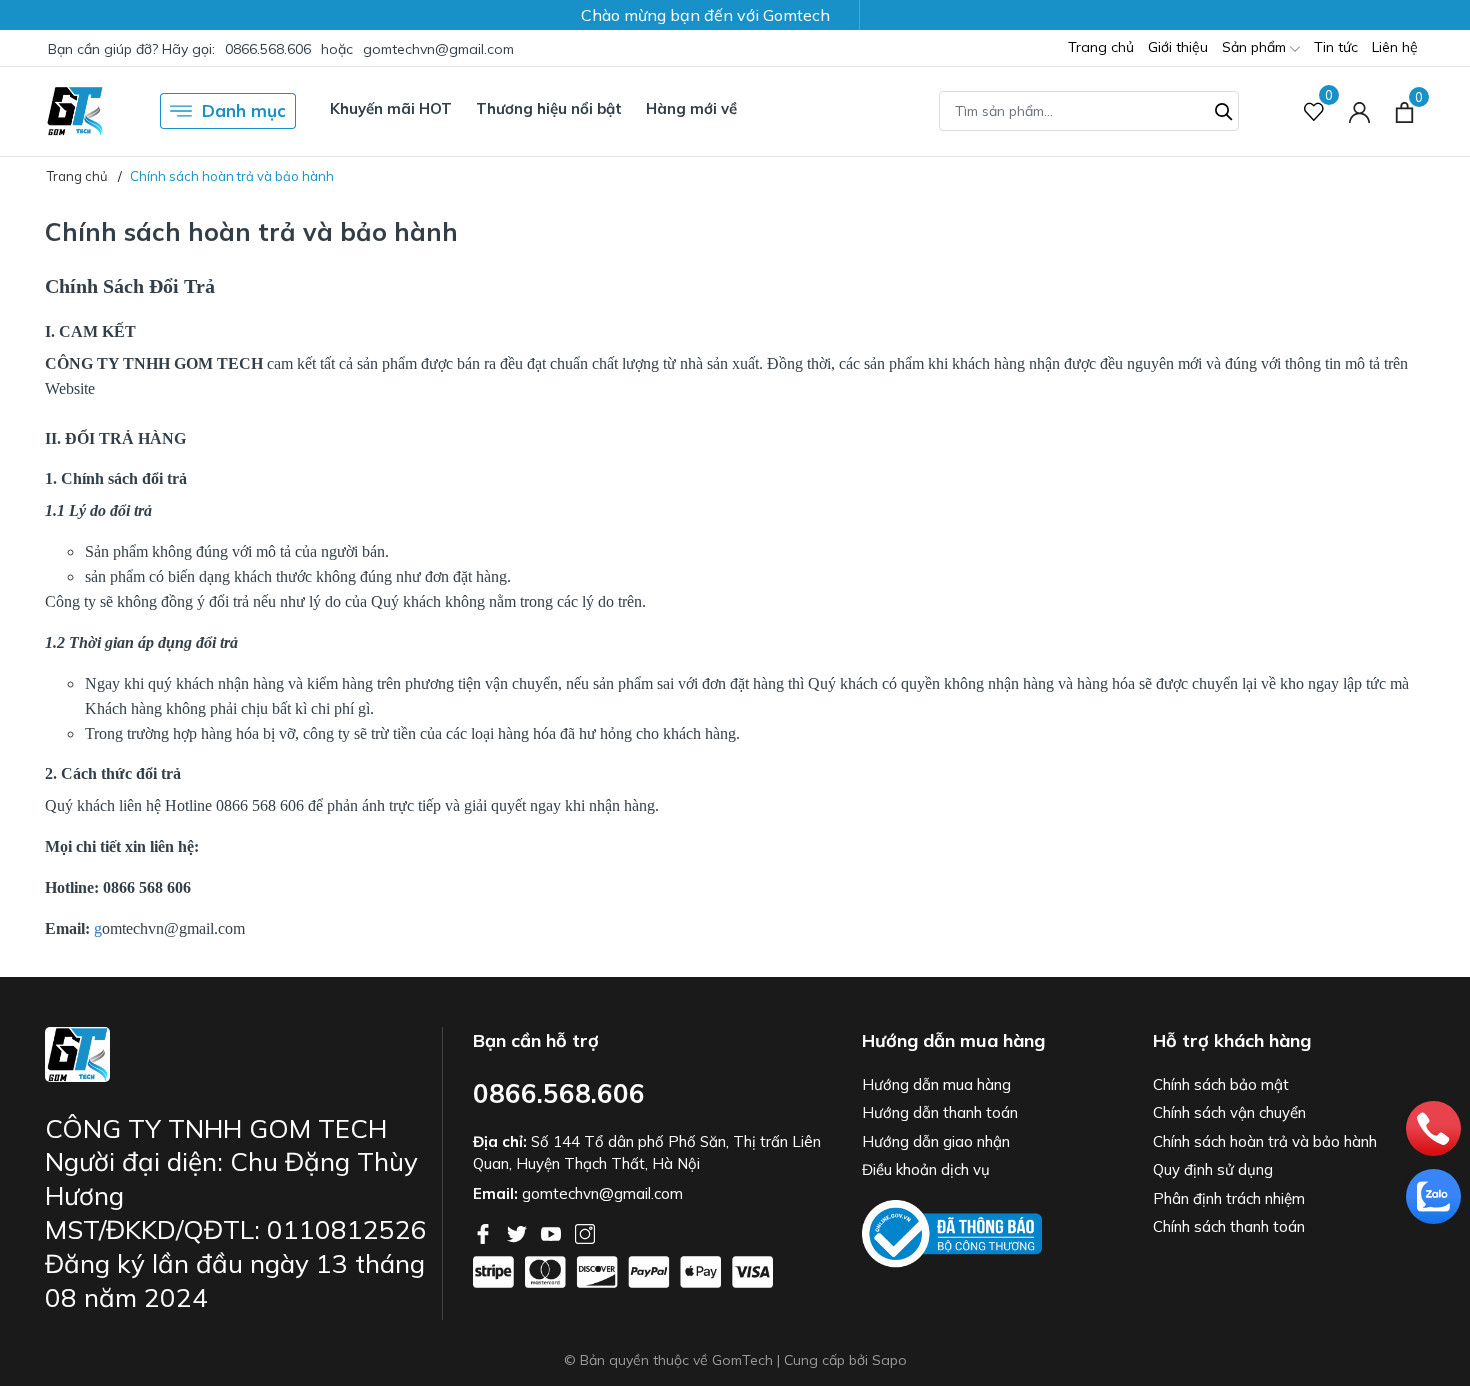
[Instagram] (585, 1232)
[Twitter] (519, 1232)
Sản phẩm (1256, 47)
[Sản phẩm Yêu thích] (1314, 111)
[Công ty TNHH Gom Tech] (75, 111)
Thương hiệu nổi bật (549, 108)
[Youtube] (553, 1232)
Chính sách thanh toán (1229, 1226)
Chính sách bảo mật (1221, 1084)
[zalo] (1428, 1191)
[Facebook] (485, 1232)
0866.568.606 (268, 49)
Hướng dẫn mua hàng (936, 1084)
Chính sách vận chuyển (1229, 1112)
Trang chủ (1101, 47)
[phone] (1428, 1123)
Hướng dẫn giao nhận (936, 1141)
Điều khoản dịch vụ (926, 1169)
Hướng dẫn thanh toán (940, 1112)
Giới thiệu (1178, 47)
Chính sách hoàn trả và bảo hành (1265, 1141)
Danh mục (244, 110)
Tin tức (1336, 47)
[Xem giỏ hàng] (1404, 111)
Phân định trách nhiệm (1229, 1198)
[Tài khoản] (1359, 111)
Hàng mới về (691, 108)
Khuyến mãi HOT (391, 108)
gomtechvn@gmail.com (438, 49)
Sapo (889, 1360)
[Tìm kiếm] (1224, 109)
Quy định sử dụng (1213, 1169)
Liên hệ (1395, 47)
